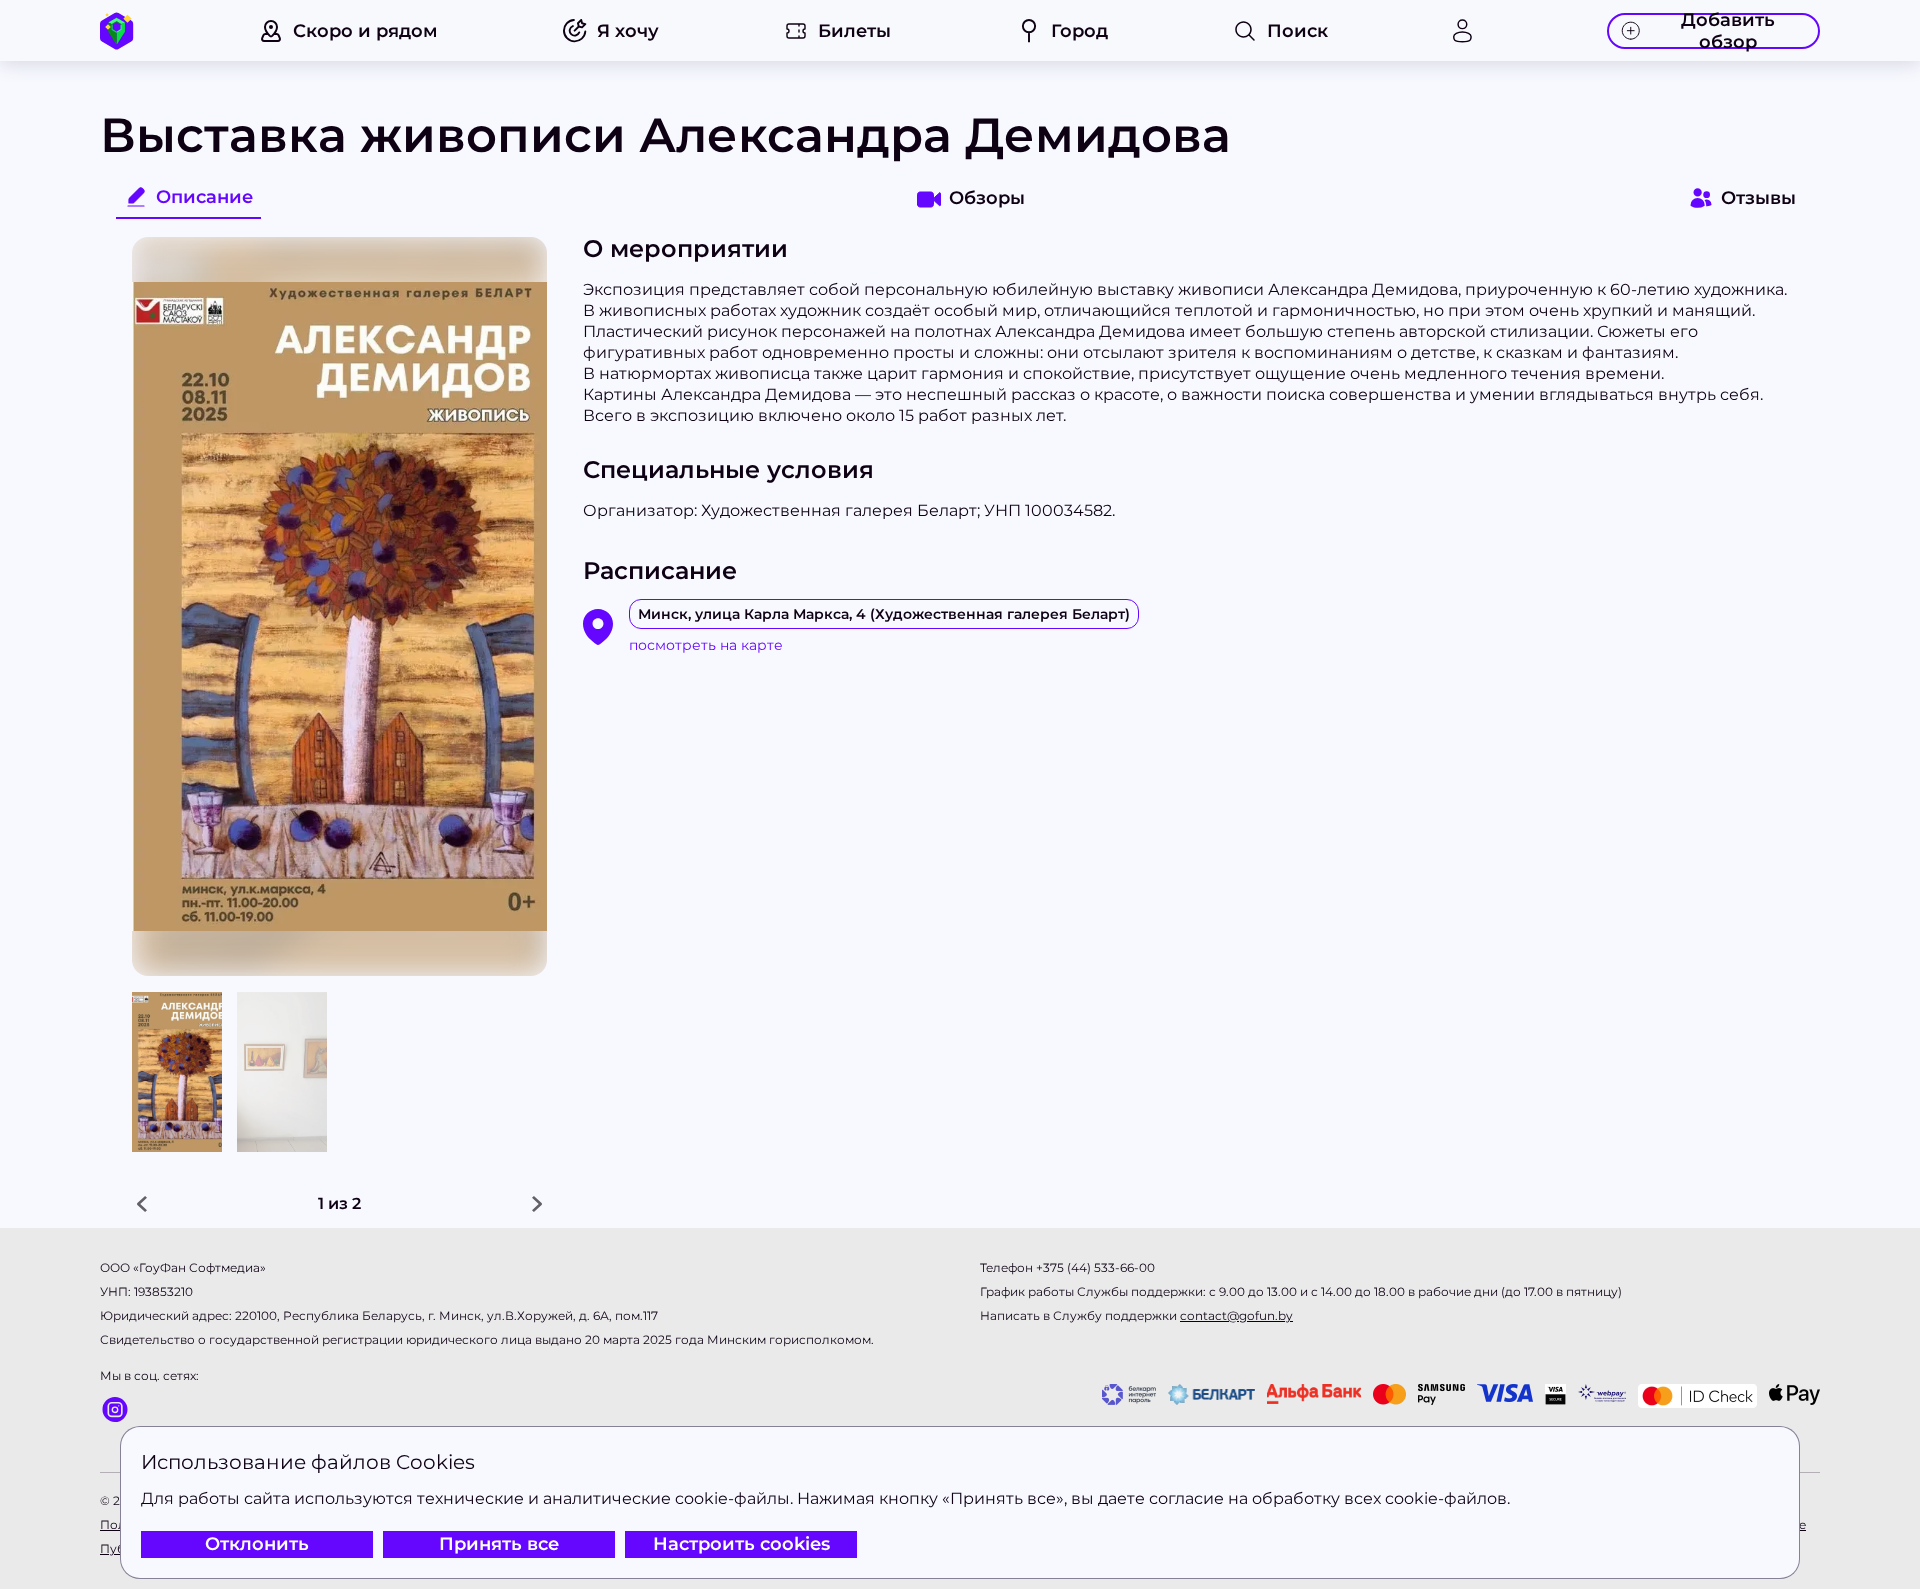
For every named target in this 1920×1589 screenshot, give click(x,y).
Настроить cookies (741, 1544)
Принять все (499, 1544)
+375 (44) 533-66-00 (1095, 1267)
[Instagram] (149, 1409)
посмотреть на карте (706, 645)
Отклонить (257, 1544)
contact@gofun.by (1236, 1315)
